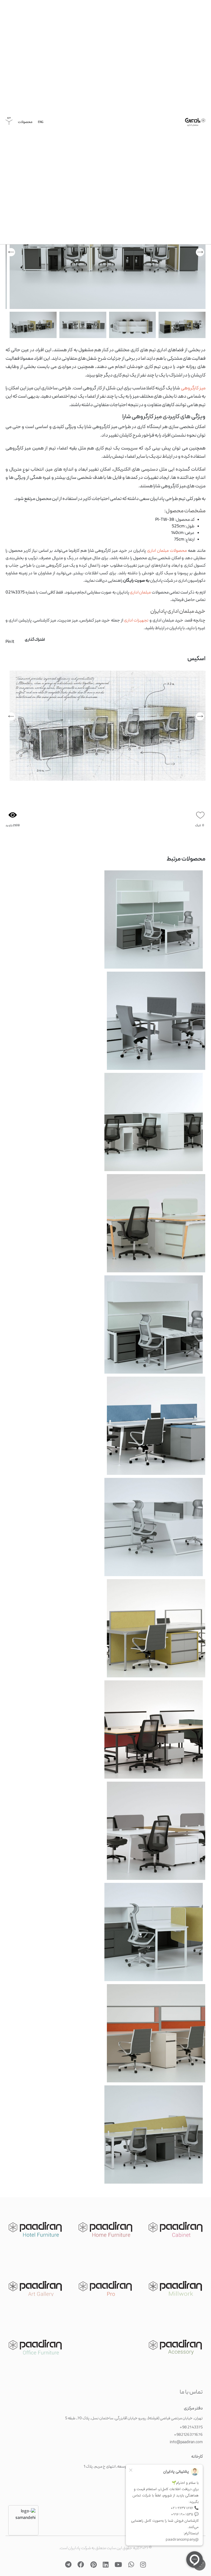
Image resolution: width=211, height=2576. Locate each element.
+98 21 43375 (191, 2423)
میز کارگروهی (193, 390)
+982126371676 (188, 2431)
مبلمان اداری (140, 594)
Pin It (10, 643)
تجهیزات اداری (136, 622)
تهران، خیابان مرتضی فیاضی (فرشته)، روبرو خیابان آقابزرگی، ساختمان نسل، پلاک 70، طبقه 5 (134, 2414)
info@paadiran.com (186, 2438)
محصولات (25, 129)
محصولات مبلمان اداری (167, 552)
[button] (200, 718)
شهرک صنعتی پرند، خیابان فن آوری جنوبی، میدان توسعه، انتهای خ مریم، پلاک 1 (143, 2463)
